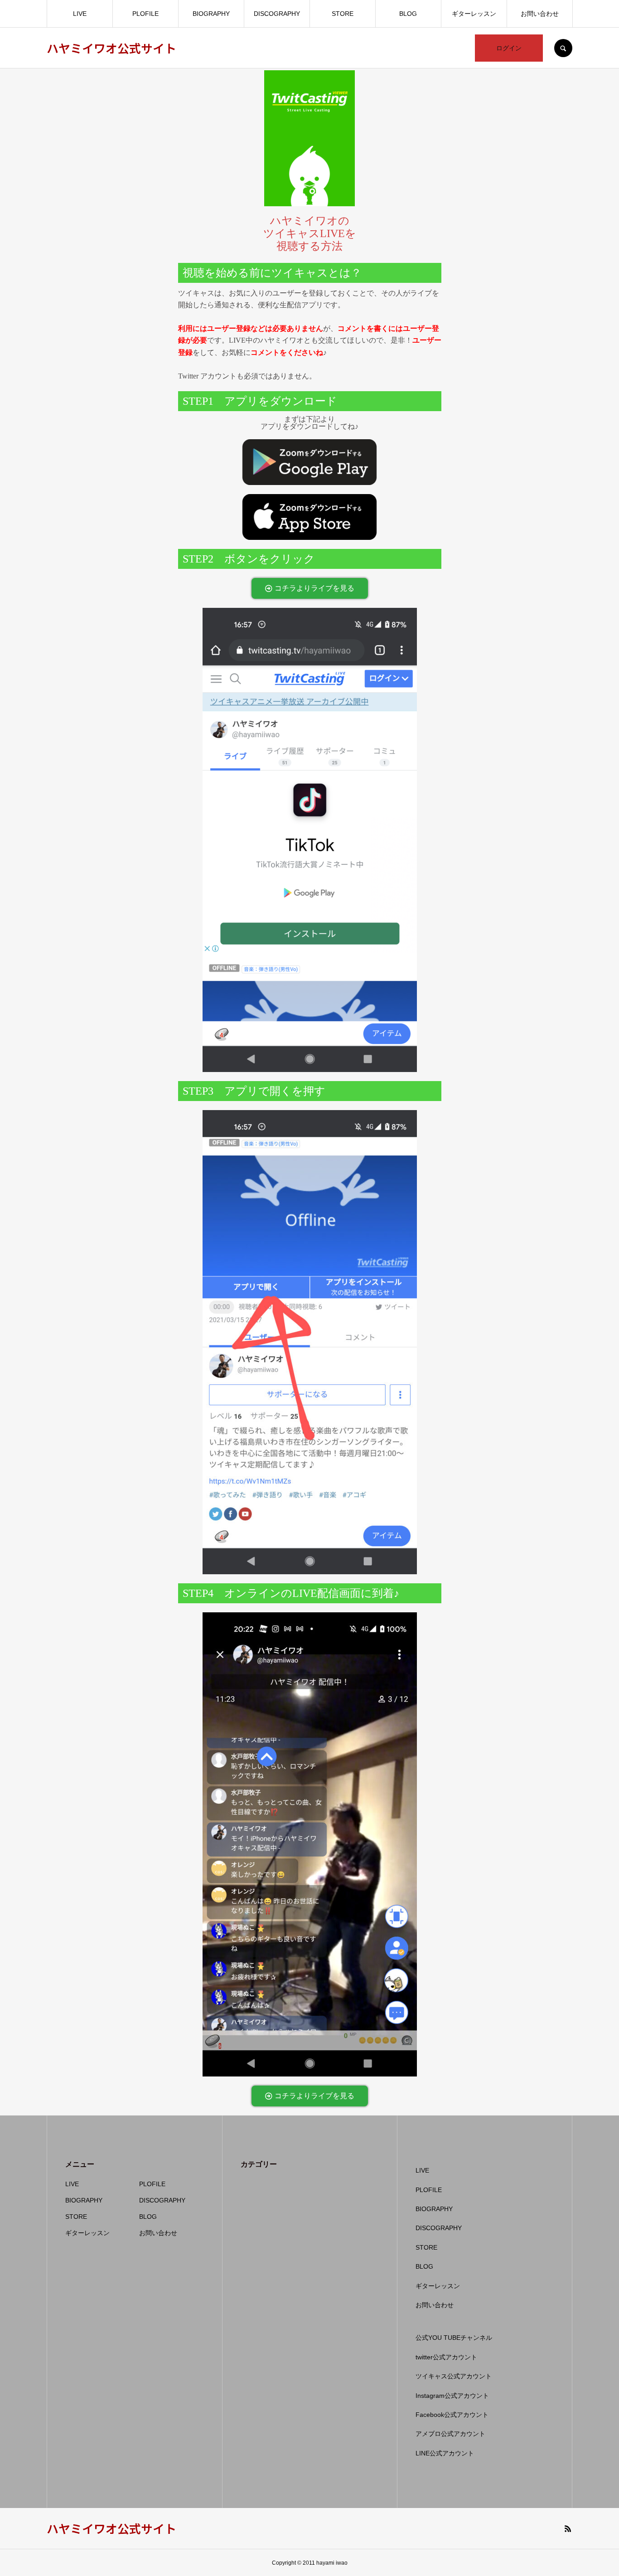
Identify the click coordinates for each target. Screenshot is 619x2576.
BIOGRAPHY (211, 14)
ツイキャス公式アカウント (454, 2376)
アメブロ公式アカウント (450, 2434)
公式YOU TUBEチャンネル (454, 2338)
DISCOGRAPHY (277, 14)
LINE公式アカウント (445, 2453)
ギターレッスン (474, 14)
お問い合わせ (540, 14)
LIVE (80, 14)
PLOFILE (145, 14)
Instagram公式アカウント (452, 2396)
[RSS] (568, 2528)
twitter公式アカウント (446, 2357)
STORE (343, 14)
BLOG (408, 14)
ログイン (509, 48)
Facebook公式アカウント (452, 2415)
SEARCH (563, 48)
